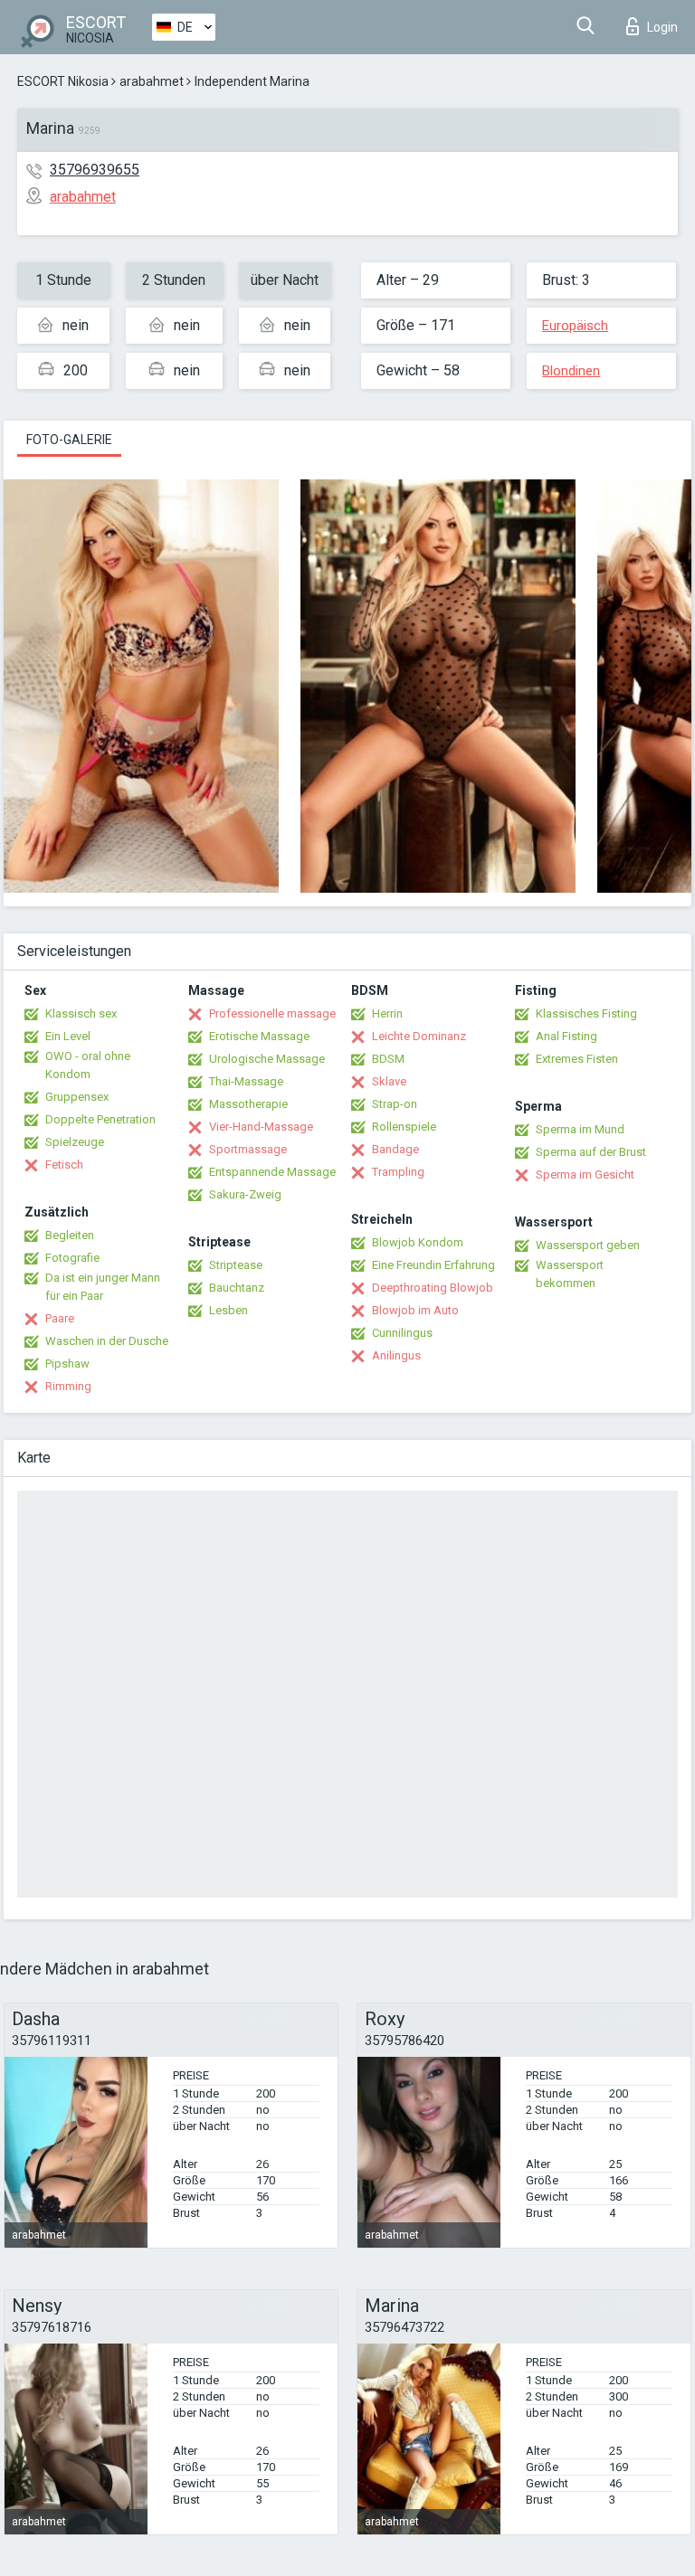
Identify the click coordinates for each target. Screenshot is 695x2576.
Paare (60, 1318)
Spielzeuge (75, 1142)
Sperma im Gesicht (585, 1174)
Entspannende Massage (272, 1172)
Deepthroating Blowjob (433, 1288)
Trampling (398, 1172)
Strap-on (395, 1104)
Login (662, 27)
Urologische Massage (267, 1059)
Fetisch (64, 1165)
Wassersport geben (588, 1245)
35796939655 (95, 170)
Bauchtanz (237, 1288)
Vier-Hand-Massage (261, 1127)
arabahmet (152, 81)
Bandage (395, 1149)
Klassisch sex (81, 1013)
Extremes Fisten (577, 1059)
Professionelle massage (272, 1013)
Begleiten (70, 1235)
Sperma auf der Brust (591, 1152)
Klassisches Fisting (586, 1013)
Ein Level (68, 1036)
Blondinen (571, 371)
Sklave (389, 1081)
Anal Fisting (566, 1036)
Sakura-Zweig (245, 1194)
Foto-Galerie (69, 440)
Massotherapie (248, 1104)
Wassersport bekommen (570, 1274)
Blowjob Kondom (418, 1242)
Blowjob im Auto (415, 1310)
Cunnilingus (402, 1333)
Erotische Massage (259, 1036)
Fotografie (72, 1258)
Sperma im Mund (580, 1129)
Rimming (68, 1386)
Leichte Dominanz (419, 1036)
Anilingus (396, 1355)
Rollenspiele (404, 1127)
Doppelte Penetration (100, 1119)
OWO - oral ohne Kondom (88, 1065)
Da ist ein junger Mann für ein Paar (103, 1287)
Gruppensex (77, 1097)
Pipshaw (67, 1364)
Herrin (387, 1013)
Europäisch (575, 326)
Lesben (228, 1310)
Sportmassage (248, 1149)
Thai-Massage (246, 1081)
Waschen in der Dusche (107, 1341)
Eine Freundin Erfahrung (433, 1265)
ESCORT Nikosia (63, 81)
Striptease (236, 1265)
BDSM (388, 1059)
